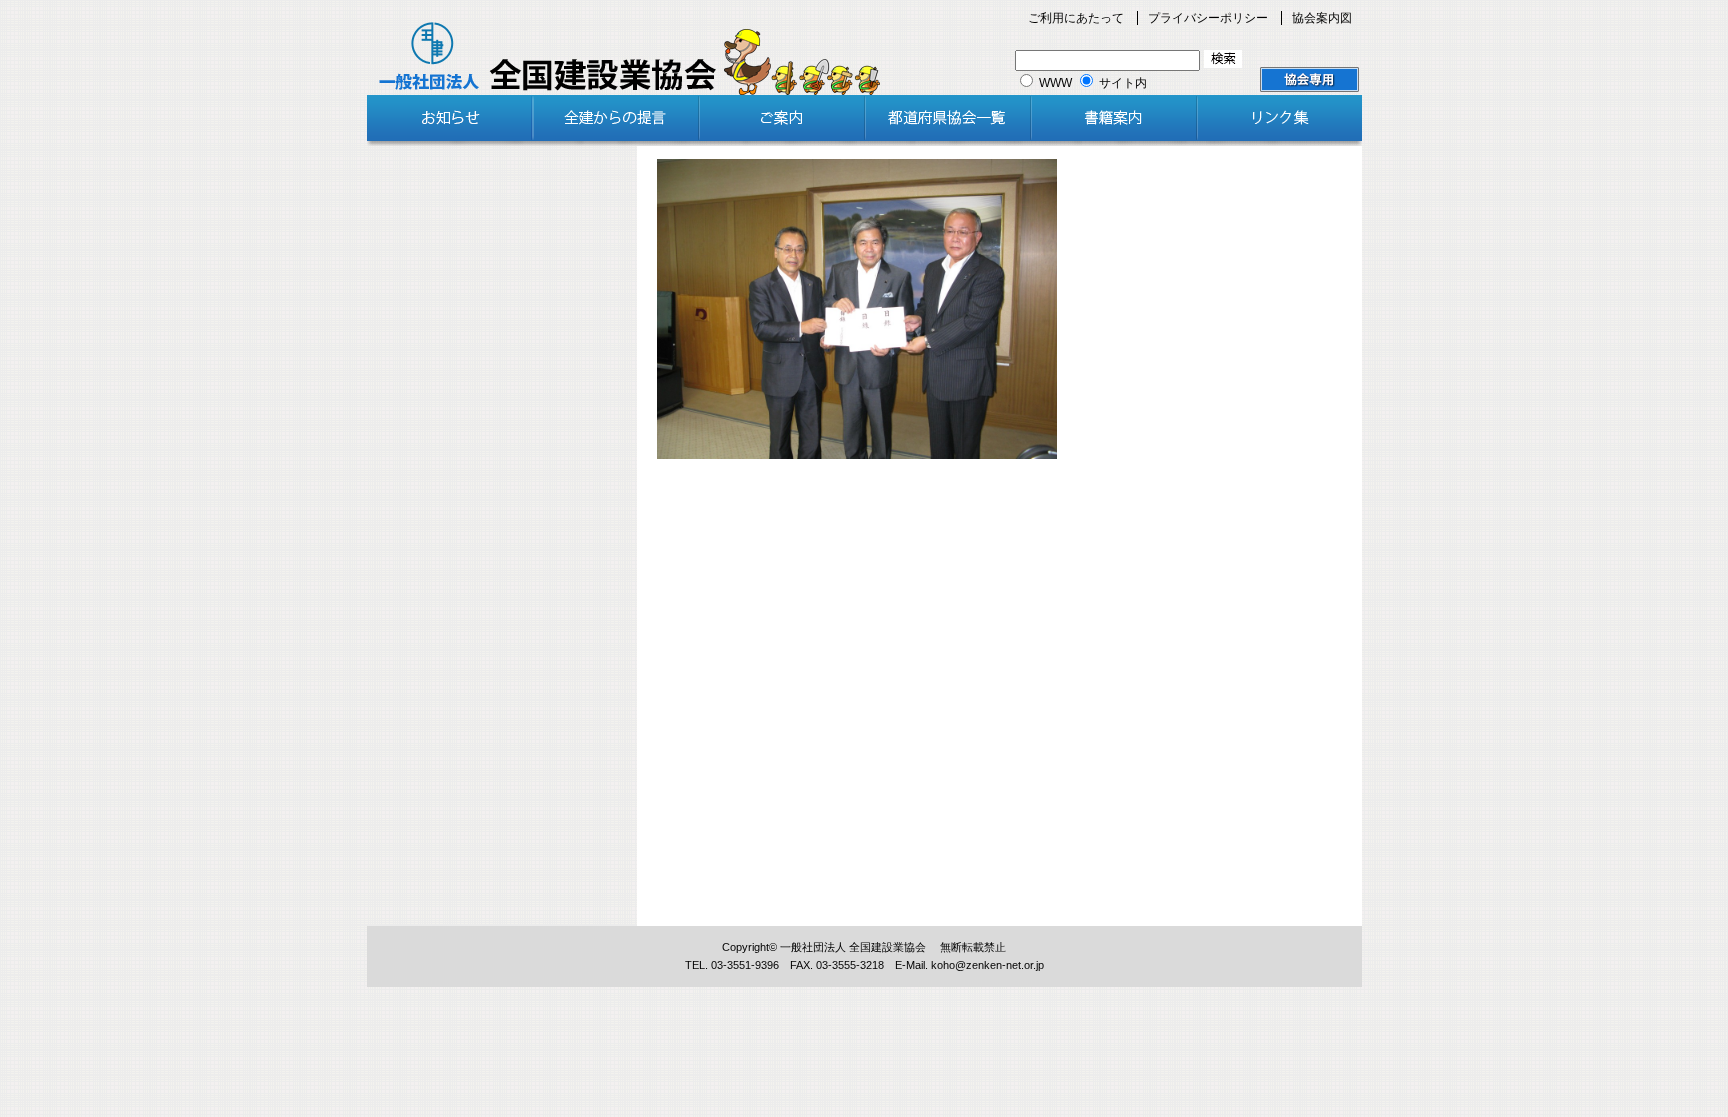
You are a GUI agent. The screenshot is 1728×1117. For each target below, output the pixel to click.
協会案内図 (1322, 18)
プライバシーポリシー (1208, 18)
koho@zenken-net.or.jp (987, 965)
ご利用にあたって (1076, 18)
